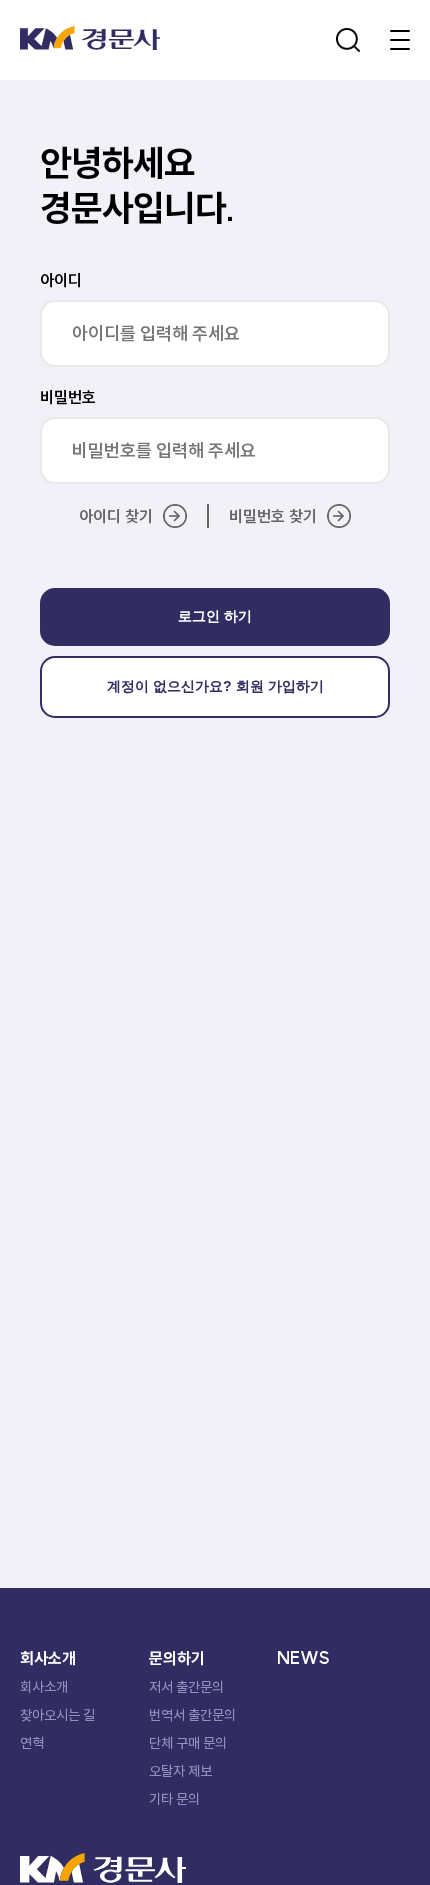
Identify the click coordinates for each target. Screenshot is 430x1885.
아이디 (61, 280)
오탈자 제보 (180, 1771)
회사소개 (44, 1687)
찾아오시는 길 (57, 1715)
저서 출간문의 (186, 1687)
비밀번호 (68, 397)
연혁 (32, 1743)
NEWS (303, 1658)
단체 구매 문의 (188, 1743)
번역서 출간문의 (192, 1715)
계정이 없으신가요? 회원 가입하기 (215, 686)
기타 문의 (174, 1799)
